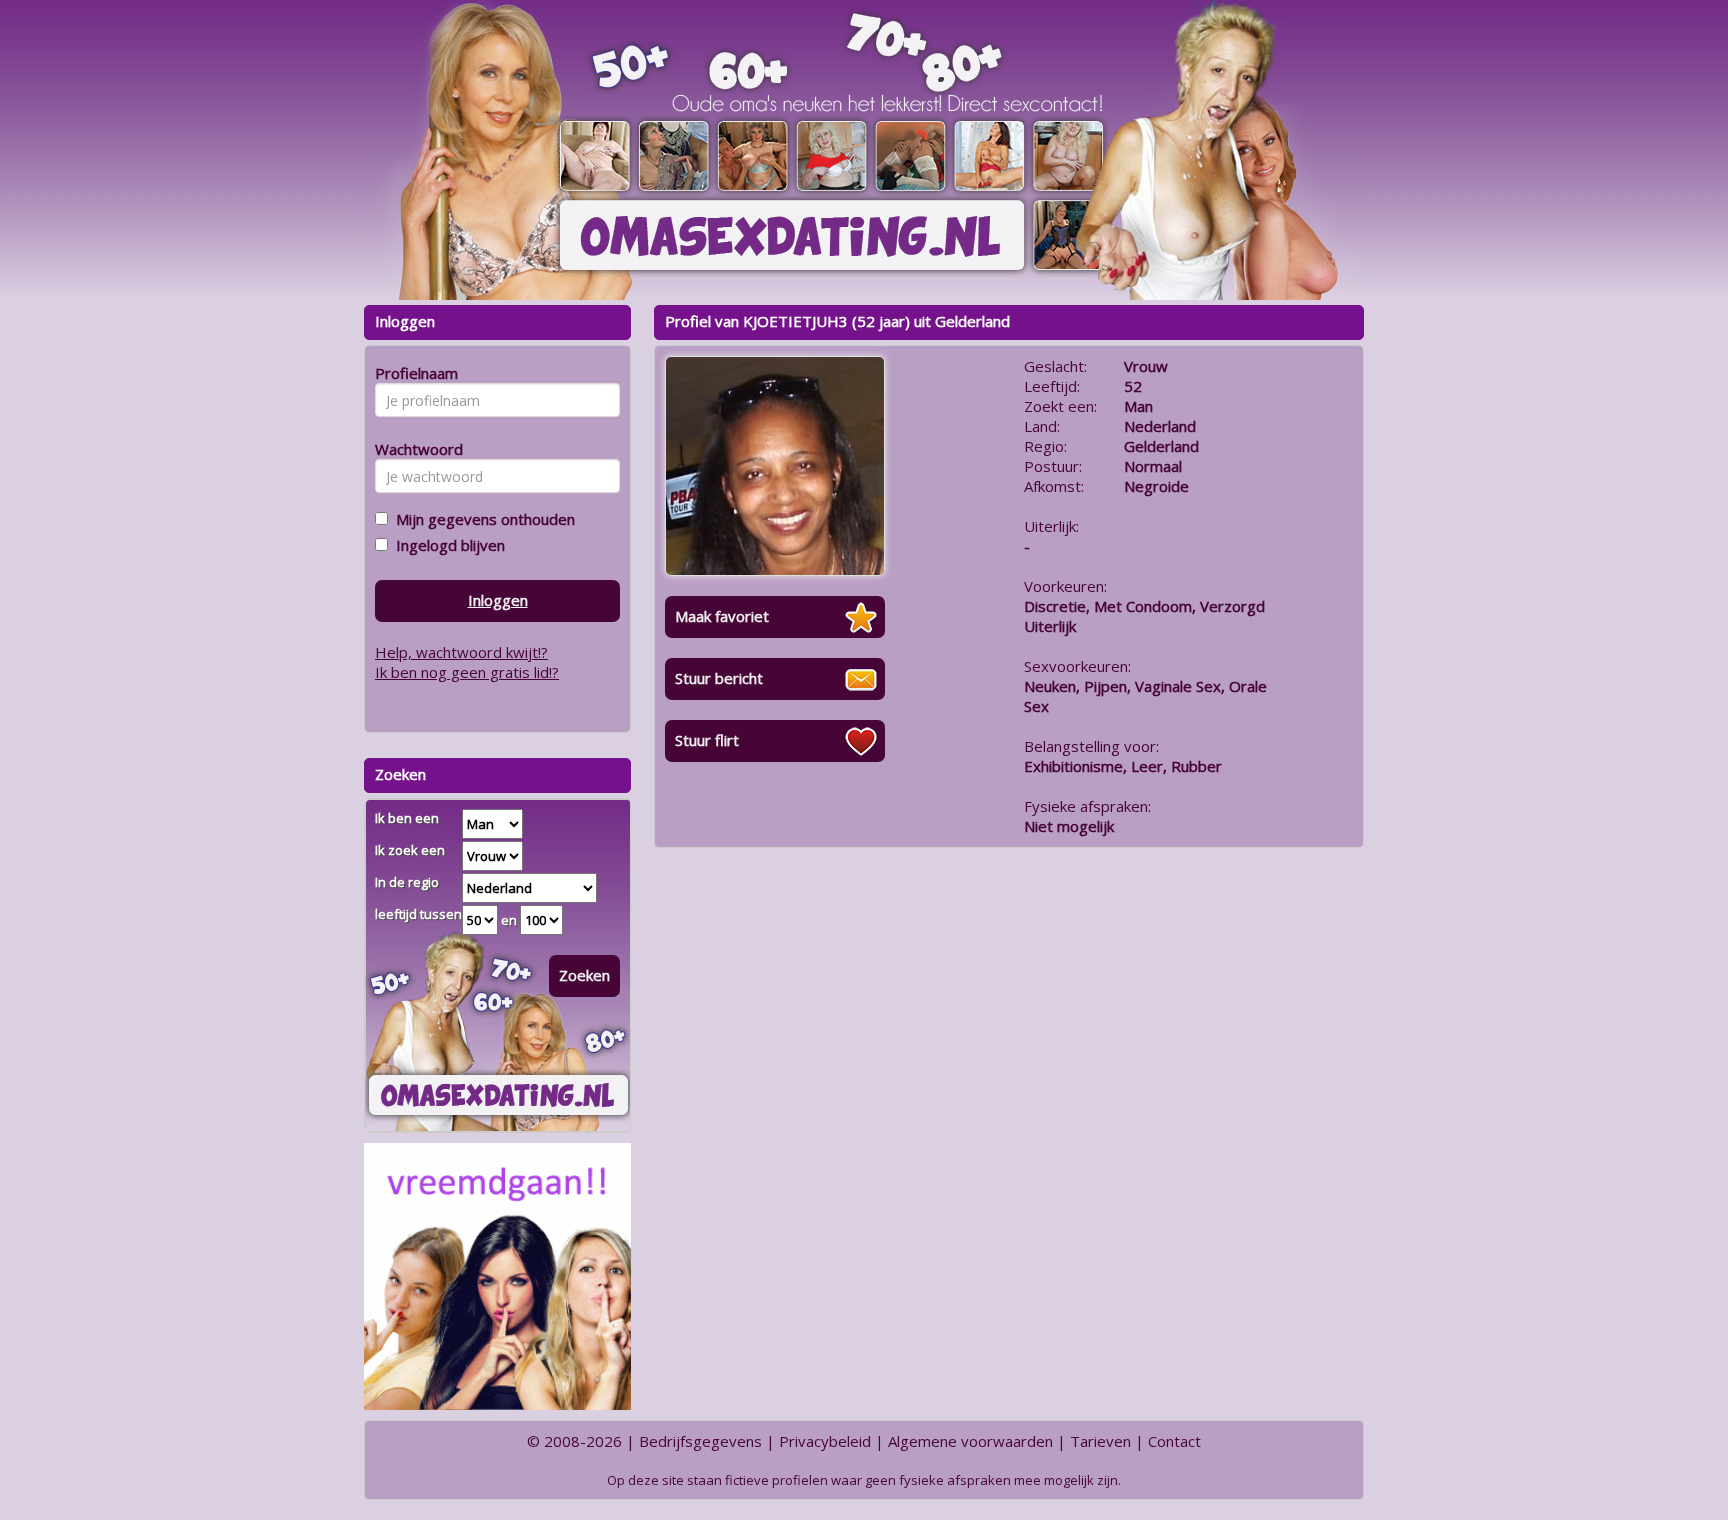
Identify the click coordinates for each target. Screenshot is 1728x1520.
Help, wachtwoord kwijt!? (461, 652)
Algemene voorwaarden (970, 1441)
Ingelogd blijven (446, 545)
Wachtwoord (413, 449)
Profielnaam (413, 373)
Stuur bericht (719, 678)
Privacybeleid (825, 1441)
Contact (1174, 1441)
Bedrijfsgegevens (700, 1441)
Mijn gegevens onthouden (481, 519)
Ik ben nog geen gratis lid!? (467, 672)
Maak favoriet (722, 616)
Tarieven (1100, 1441)
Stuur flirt (707, 740)
